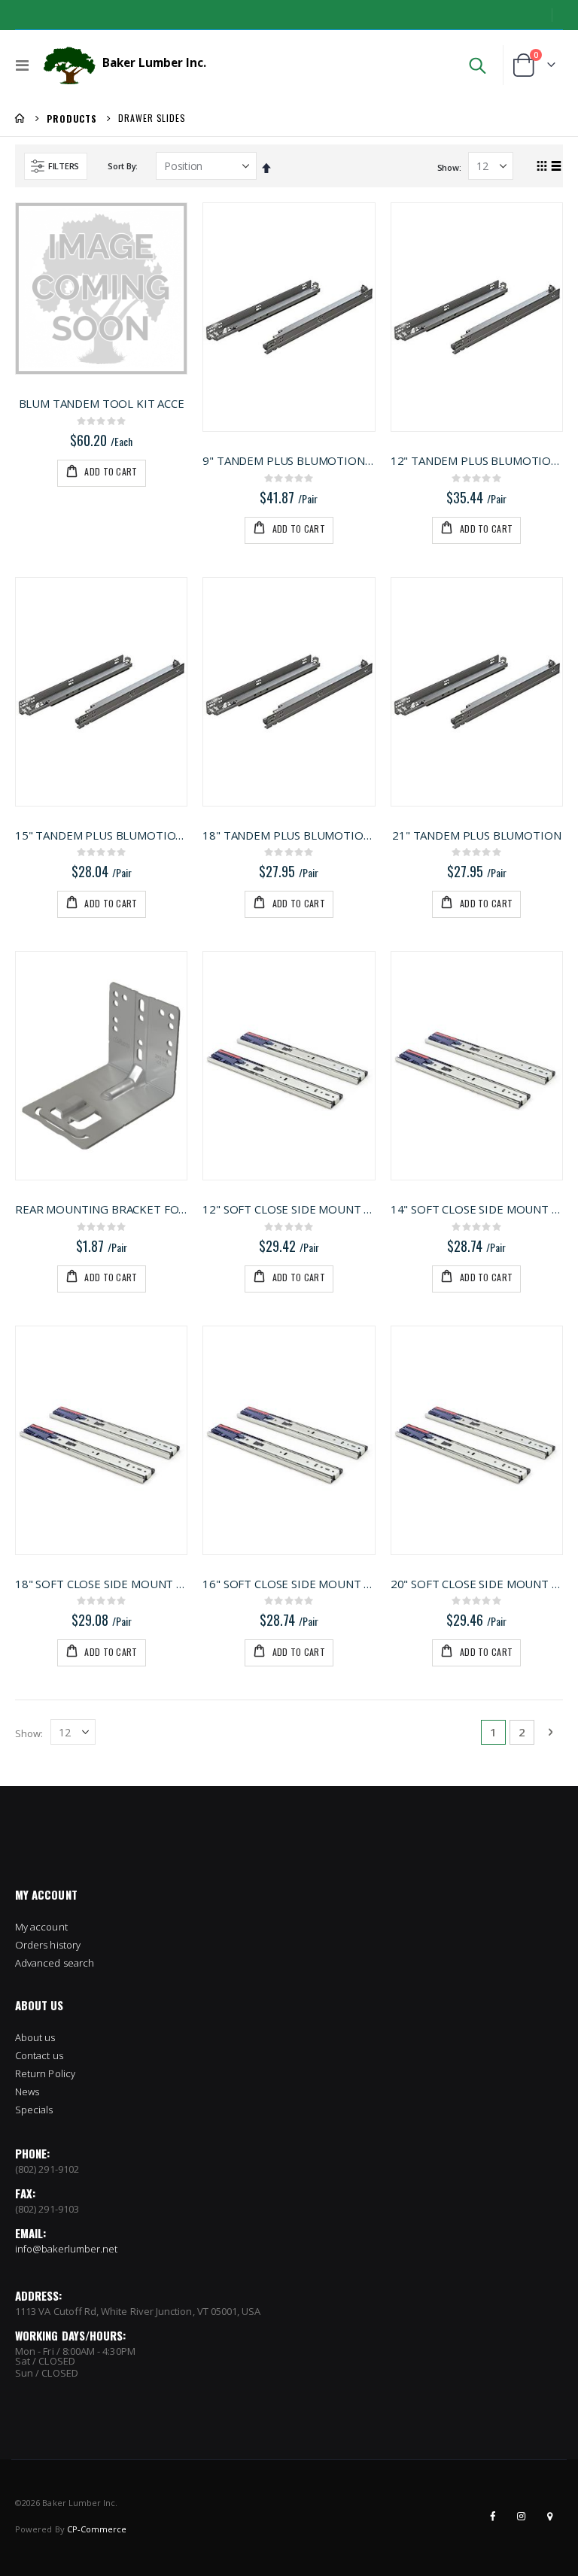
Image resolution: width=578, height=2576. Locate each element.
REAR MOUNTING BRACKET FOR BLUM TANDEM (101, 1209)
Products (72, 119)
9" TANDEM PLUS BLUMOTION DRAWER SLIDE (289, 460)
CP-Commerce (97, 2529)
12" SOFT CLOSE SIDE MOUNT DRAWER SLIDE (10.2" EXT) (289, 1209)
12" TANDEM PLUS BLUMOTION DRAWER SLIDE (477, 460)
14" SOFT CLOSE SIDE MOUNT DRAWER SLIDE (477, 1209)
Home (20, 118)
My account (41, 1927)
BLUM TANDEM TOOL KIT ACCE (102, 403)
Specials (34, 2110)
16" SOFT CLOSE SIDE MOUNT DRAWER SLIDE (289, 1584)
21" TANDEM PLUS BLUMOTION (476, 835)
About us (35, 2037)
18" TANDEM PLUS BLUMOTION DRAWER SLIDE (289, 835)
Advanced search (55, 1963)
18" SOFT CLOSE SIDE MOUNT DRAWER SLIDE (101, 1584)
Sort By (122, 166)
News (27, 2091)
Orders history (48, 1945)
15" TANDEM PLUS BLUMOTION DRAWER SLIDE (101, 835)
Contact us (39, 2055)
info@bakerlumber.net (66, 2249)
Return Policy (45, 2073)
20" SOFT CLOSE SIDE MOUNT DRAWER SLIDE (477, 1584)
